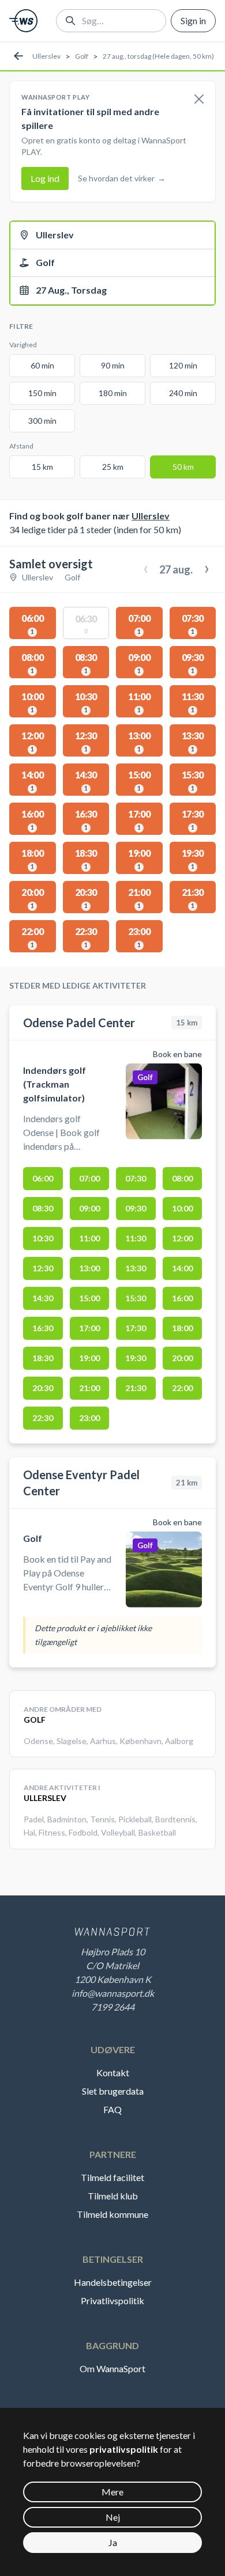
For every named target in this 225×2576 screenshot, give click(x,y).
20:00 (182, 1358)
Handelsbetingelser (113, 2282)
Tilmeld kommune (112, 2214)
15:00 (89, 1298)
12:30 (43, 1268)
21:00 (89, 1388)
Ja (113, 2542)
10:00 (182, 1208)
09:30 (136, 1208)
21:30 (136, 1388)
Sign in (193, 20)
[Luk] (199, 100)
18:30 (43, 1358)
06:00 (43, 1178)
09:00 (89, 1208)
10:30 (43, 1238)
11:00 (89, 1238)
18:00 (182, 1328)
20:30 (43, 1388)
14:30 (43, 1298)
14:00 (182, 1268)
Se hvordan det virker (122, 178)
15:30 (136, 1298)
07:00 (89, 1178)
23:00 (89, 1418)
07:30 (136, 1178)
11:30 (136, 1238)
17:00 (89, 1328)
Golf (82, 56)
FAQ (112, 2109)
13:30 (136, 1268)
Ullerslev (46, 56)
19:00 (89, 1358)
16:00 (182, 1298)
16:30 (43, 1328)
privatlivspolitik (124, 2449)
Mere (112, 2492)
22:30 (43, 1418)
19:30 (136, 1358)
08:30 (43, 1208)
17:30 (136, 1328)
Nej (113, 2517)
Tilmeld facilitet (112, 2177)
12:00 (182, 1238)
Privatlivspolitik (112, 2300)
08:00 (182, 1178)
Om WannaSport (112, 2368)
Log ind (45, 178)
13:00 (89, 1268)
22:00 (182, 1388)
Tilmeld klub (113, 2196)
